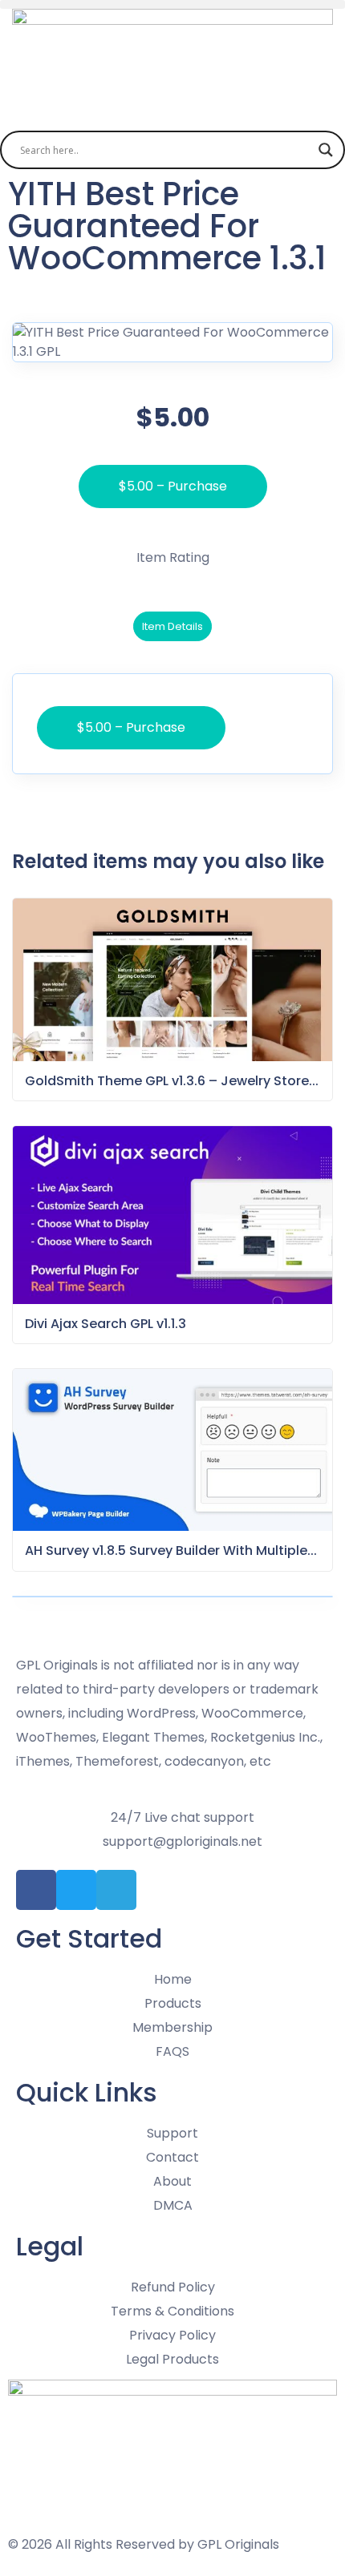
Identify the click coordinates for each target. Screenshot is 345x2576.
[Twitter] (76, 1890)
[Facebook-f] (36, 1890)
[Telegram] (116, 1890)
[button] (172, 4)
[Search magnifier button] (326, 150)
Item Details (172, 626)
